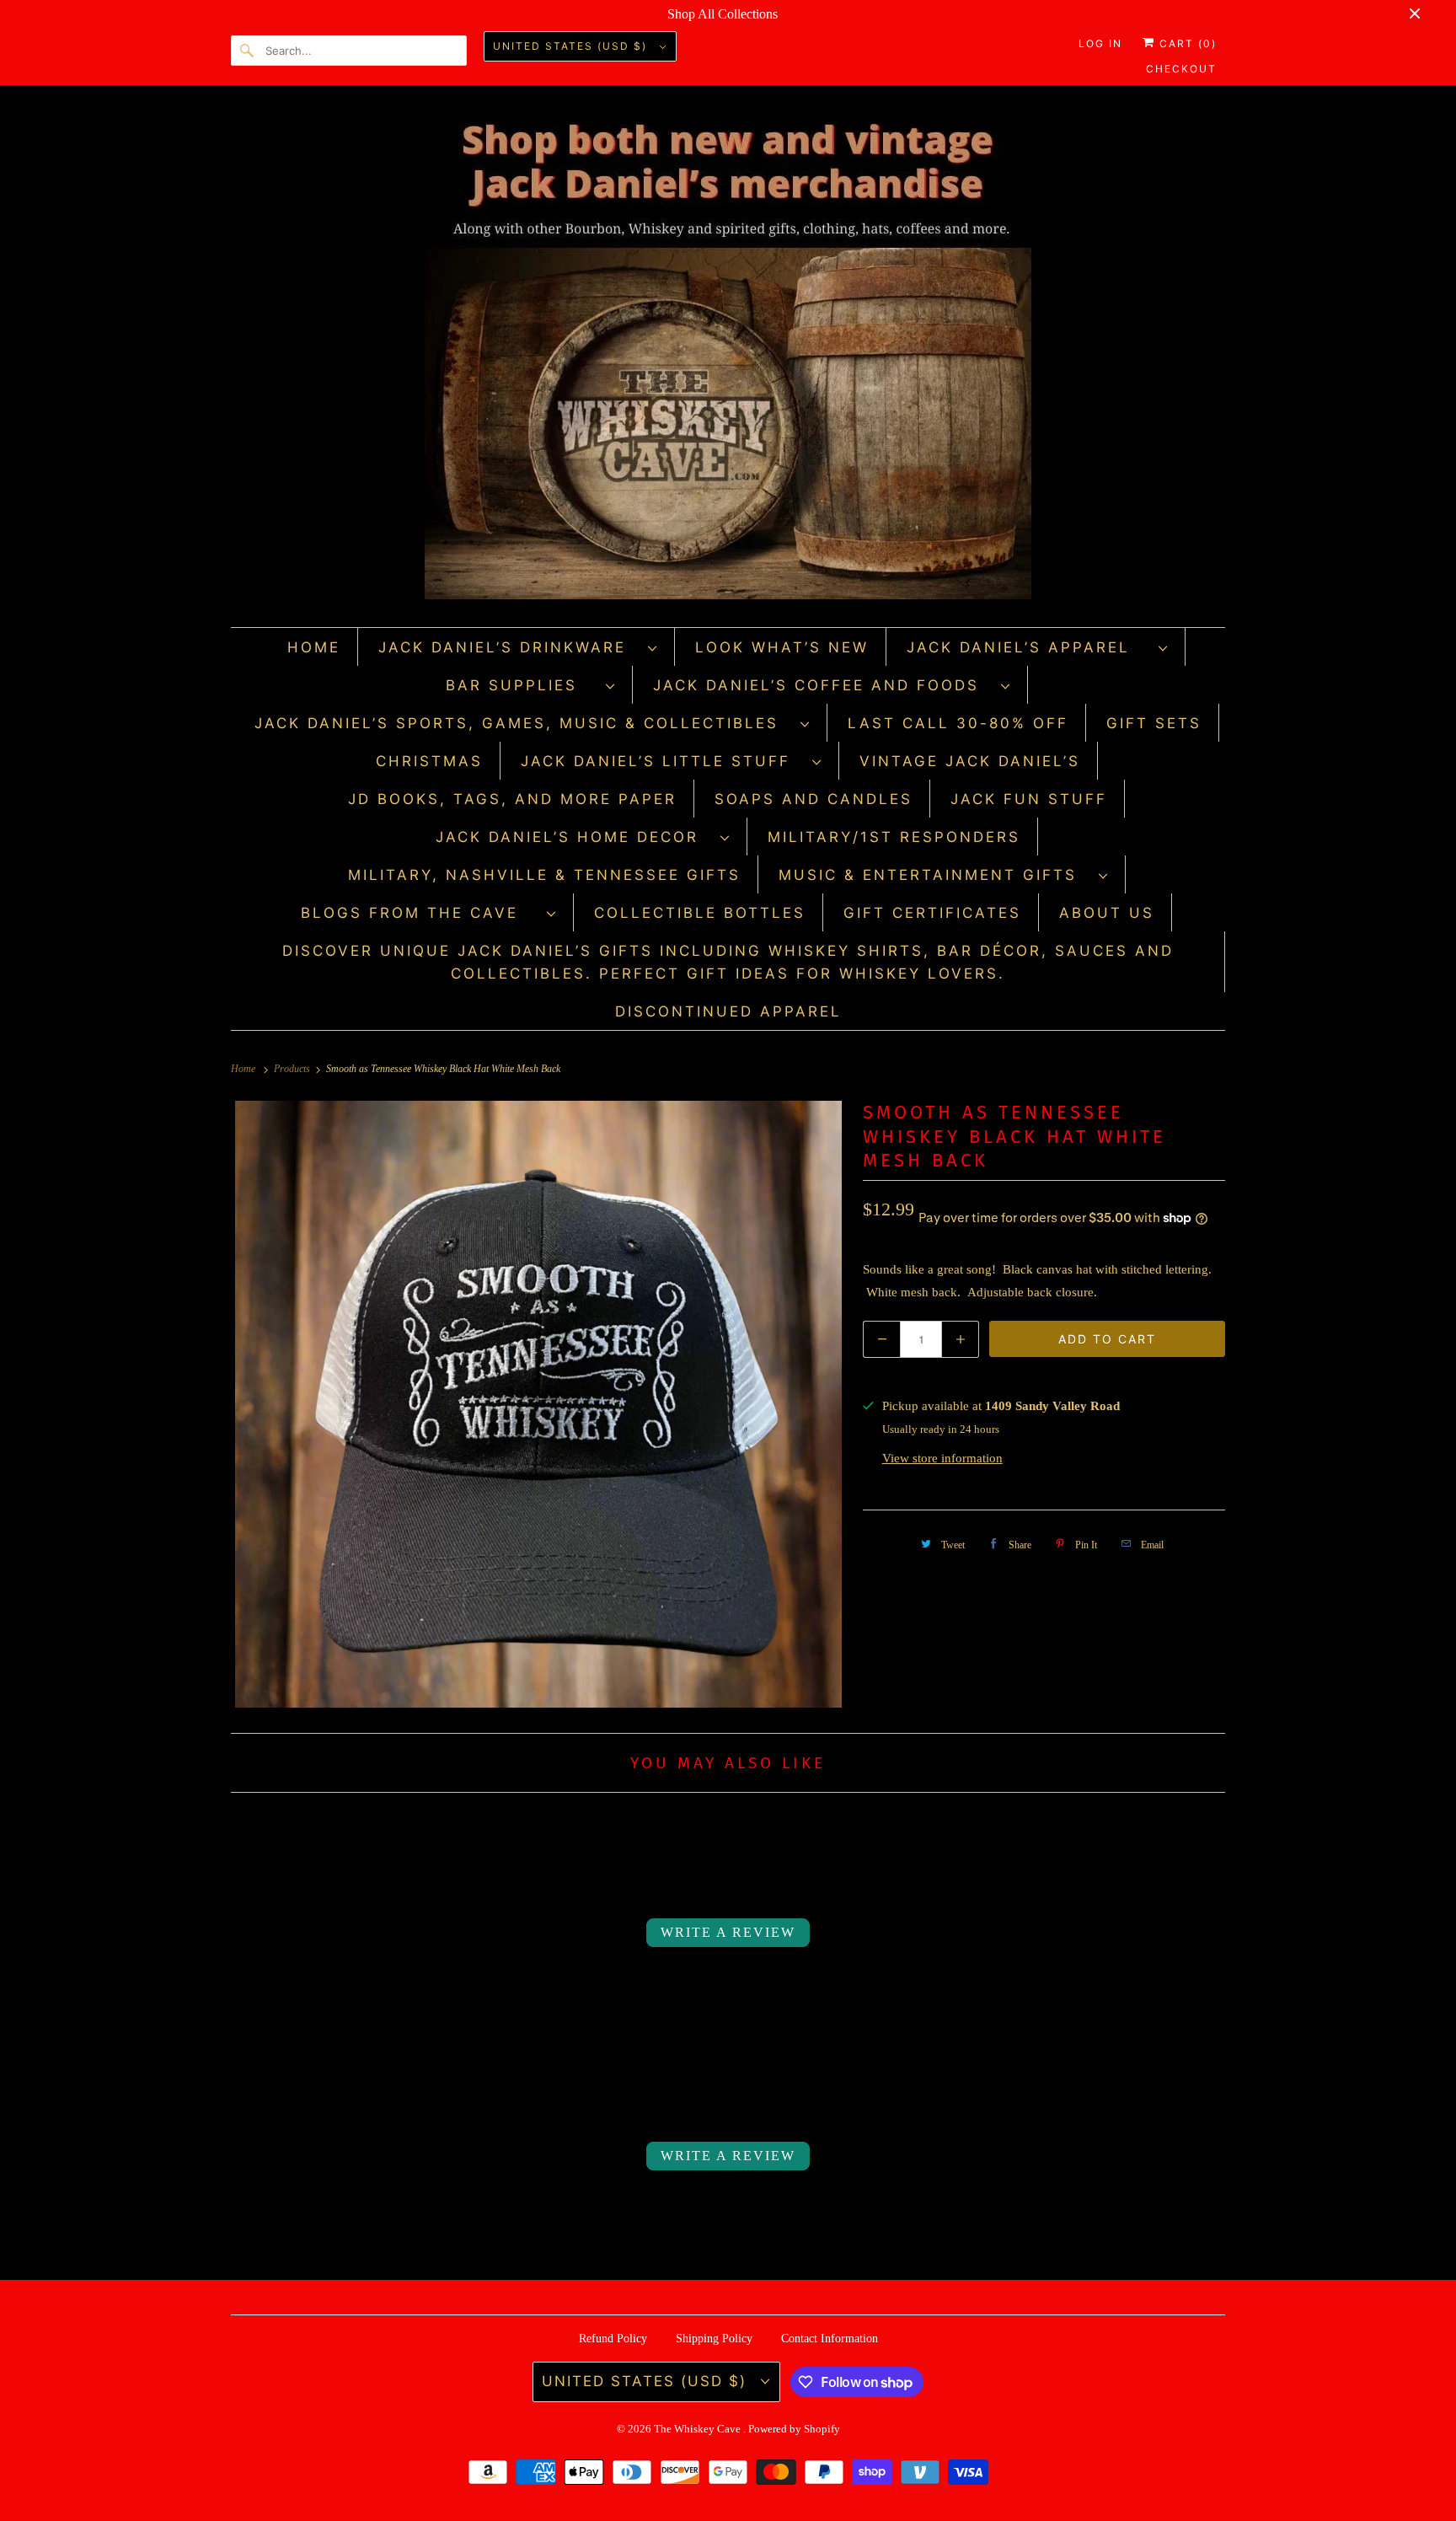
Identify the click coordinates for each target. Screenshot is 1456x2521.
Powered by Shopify (794, 2429)
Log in (1100, 43)
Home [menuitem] (314, 647)
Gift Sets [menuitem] (1154, 723)
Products (293, 1069)
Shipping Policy (714, 2339)
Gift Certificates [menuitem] (932, 913)
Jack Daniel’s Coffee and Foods (823, 685)
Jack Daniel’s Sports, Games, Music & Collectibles (523, 723)
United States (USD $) (572, 46)
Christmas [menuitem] (429, 761)
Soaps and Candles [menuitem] (814, 799)
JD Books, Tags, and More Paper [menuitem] (512, 799)
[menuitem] (518, 647)
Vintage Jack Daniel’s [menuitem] (970, 761)
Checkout (1181, 69)
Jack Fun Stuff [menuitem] (1029, 799)
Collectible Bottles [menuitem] (700, 913)
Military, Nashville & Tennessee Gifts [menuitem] (544, 875)
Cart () (1186, 43)
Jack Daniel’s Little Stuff (662, 761)
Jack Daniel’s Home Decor (574, 837)
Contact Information (830, 2339)
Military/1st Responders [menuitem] (894, 837)
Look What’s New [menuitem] (782, 647)
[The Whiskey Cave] (728, 360)
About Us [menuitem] (1107, 913)
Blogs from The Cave (420, 913)
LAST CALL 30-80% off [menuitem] (958, 723)
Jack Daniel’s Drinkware (509, 647)
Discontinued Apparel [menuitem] (728, 1011)
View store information (942, 1458)
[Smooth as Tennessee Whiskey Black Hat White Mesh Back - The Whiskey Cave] (538, 1404)
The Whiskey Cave (699, 2429)
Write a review (728, 1932)
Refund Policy (613, 2339)
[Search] (248, 51)
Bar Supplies (522, 685)
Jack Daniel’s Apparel (1028, 647)
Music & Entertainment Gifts (934, 875)
